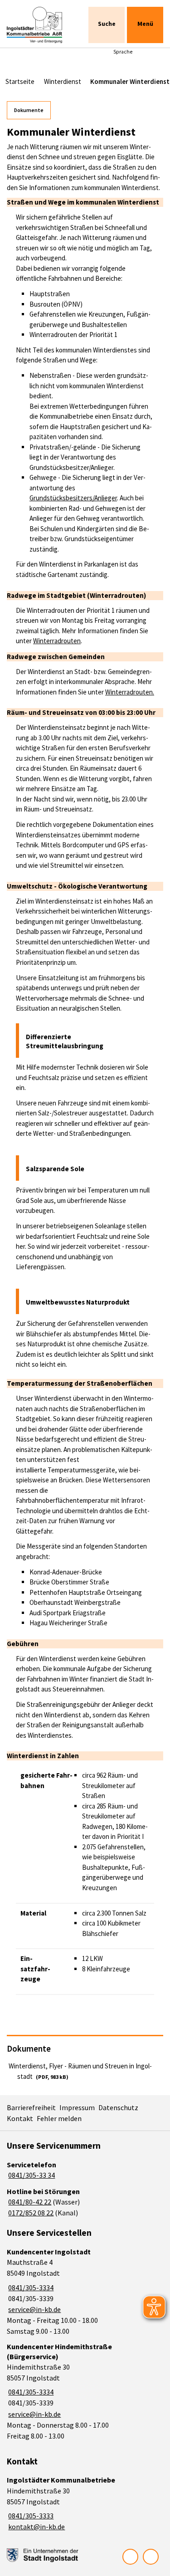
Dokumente (29, 110)
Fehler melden (59, 2118)
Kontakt (20, 2118)
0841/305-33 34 (31, 2175)
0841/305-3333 (30, 2516)
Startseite (20, 81)
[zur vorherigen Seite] (130, 2557)
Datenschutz (118, 2107)
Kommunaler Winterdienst (130, 81)
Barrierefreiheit (31, 2107)
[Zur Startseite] (38, 25)
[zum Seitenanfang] (151, 2557)
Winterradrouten (57, 641)
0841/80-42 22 (29, 2202)
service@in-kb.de (34, 2309)
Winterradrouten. (130, 692)
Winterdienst (63, 81)
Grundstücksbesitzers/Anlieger (73, 498)
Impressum (77, 2107)
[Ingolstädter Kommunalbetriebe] (85, 2504)
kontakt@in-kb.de (36, 2527)
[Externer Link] (43, 2555)
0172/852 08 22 (30, 2213)
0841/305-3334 (30, 2288)
